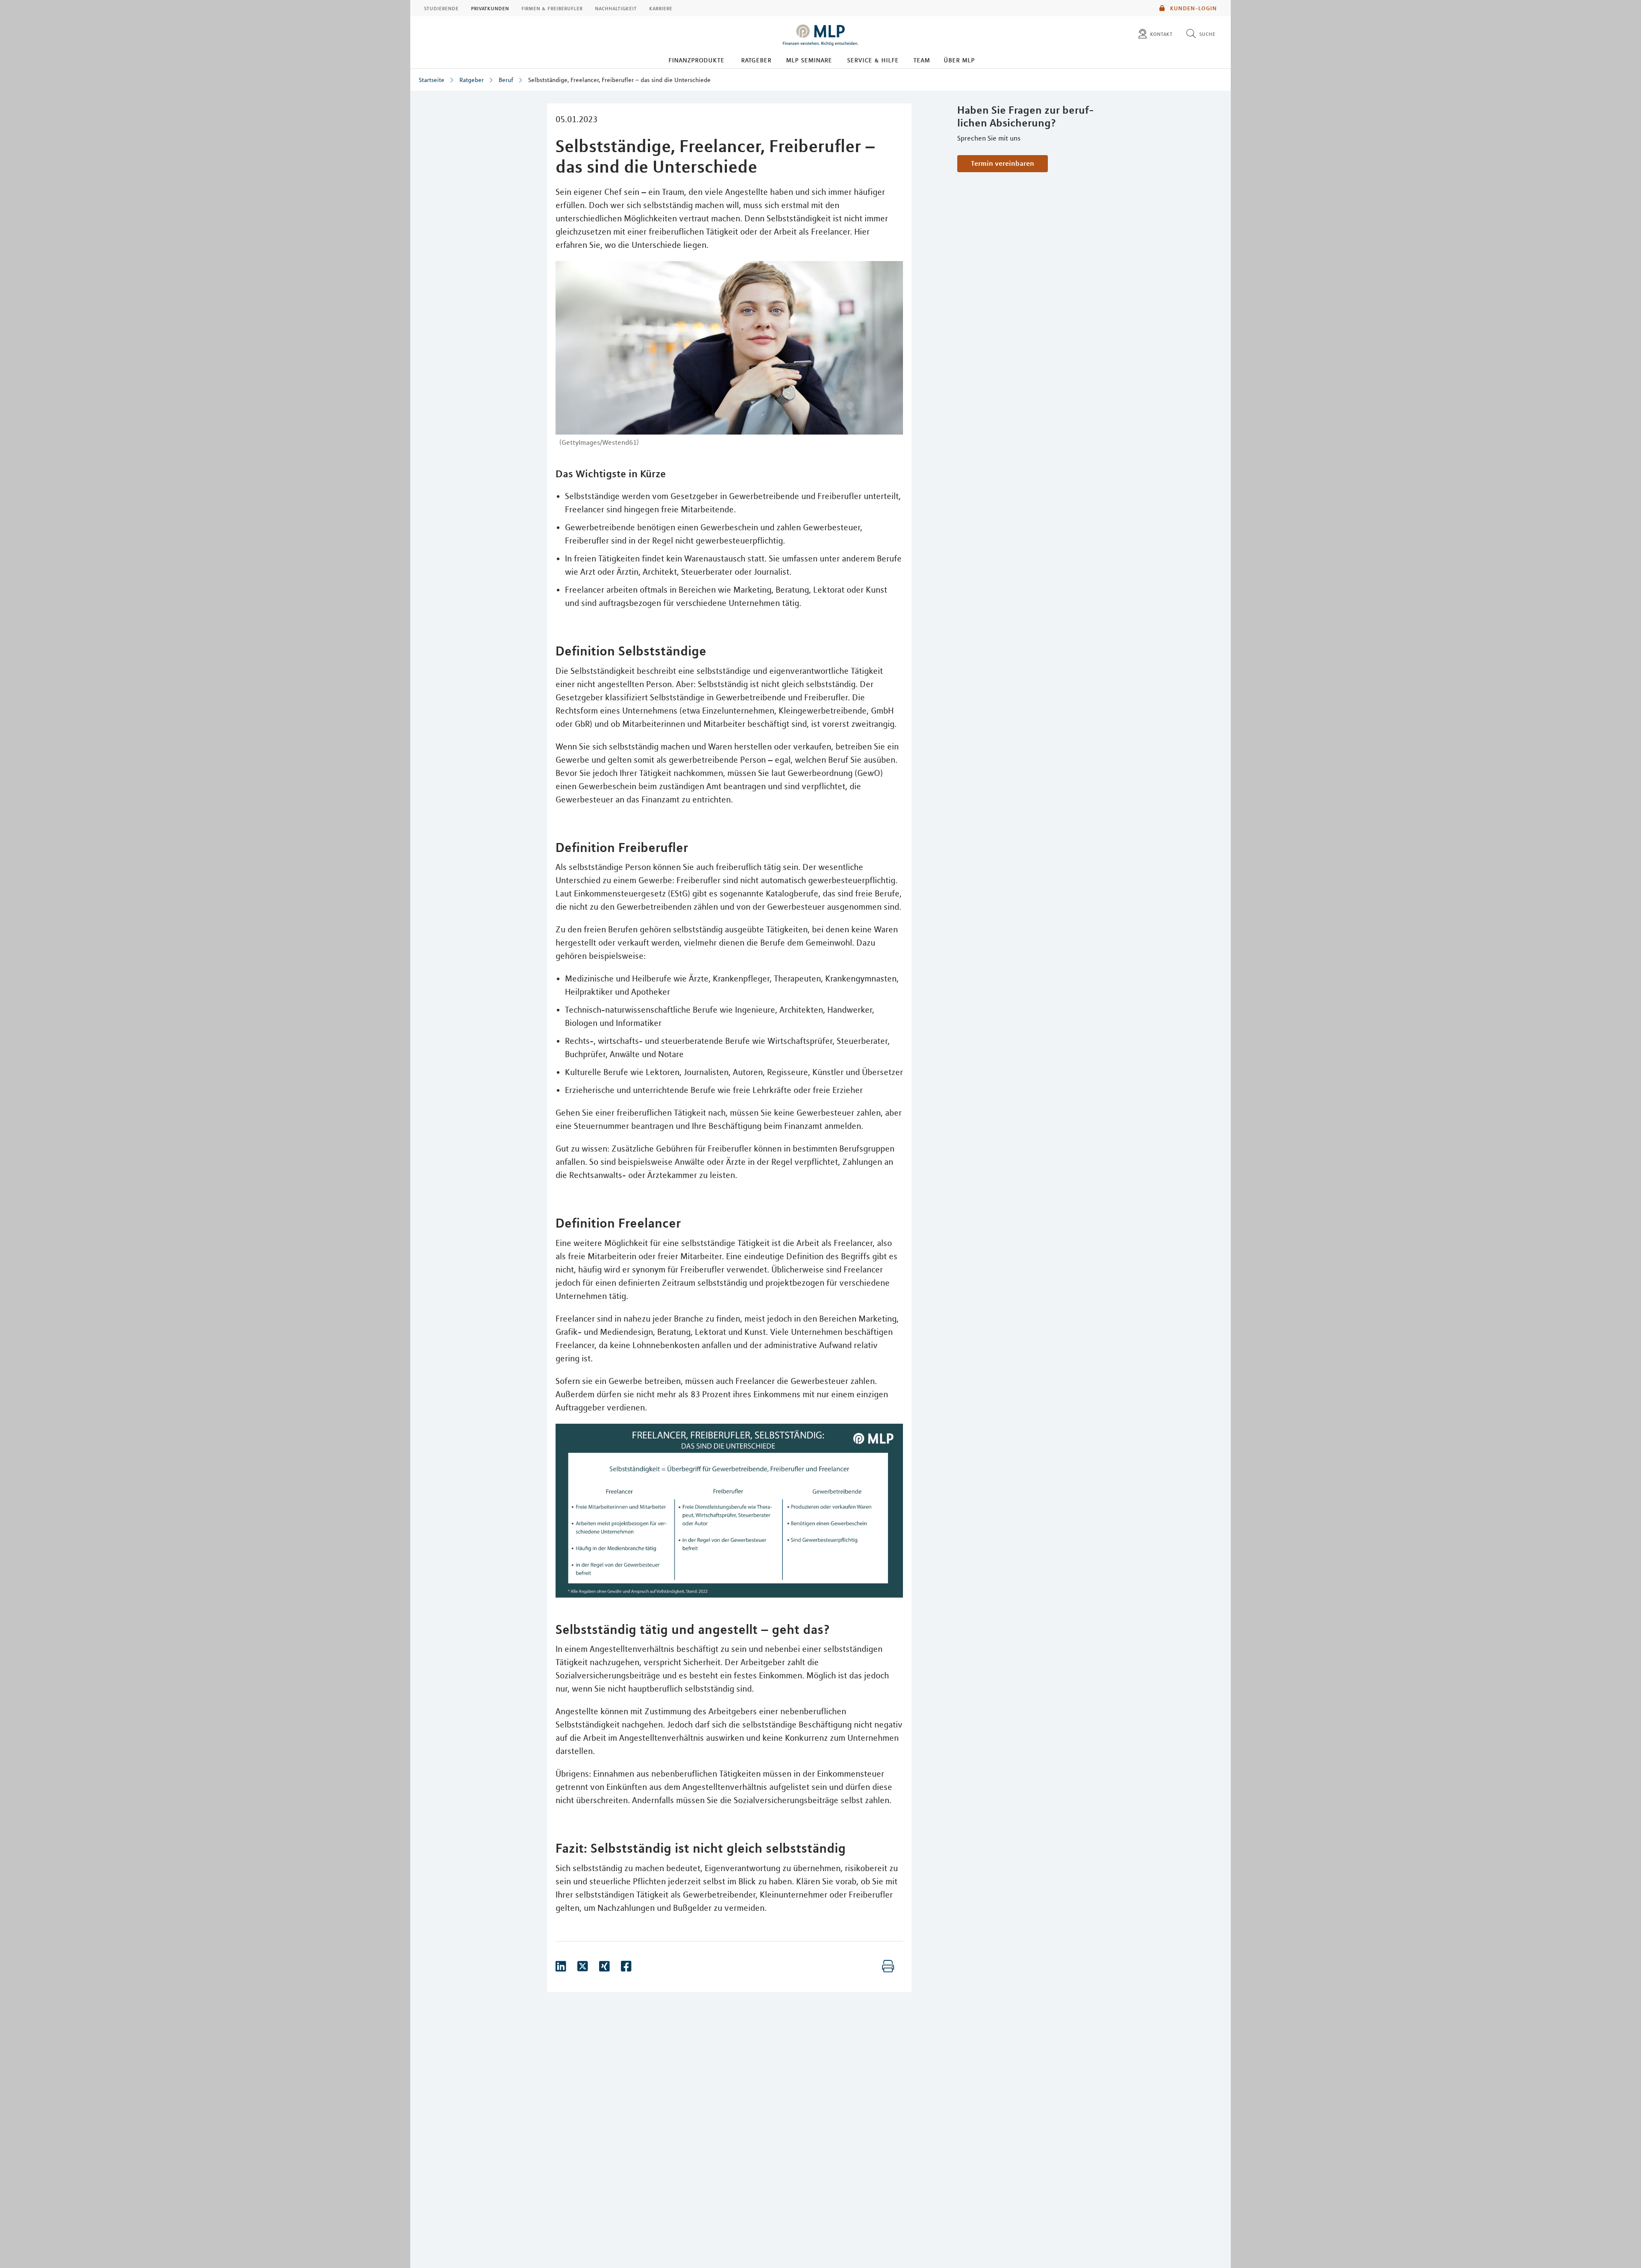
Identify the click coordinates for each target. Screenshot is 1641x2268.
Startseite (432, 80)
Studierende (441, 8)
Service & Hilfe (873, 60)
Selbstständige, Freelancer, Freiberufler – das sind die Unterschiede (619, 80)
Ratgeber (756, 60)
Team (922, 60)
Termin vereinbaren (1003, 163)
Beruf (506, 80)
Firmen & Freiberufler (552, 8)
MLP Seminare (809, 60)
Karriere (661, 8)
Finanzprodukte (696, 60)
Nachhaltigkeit (616, 8)
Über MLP (959, 60)
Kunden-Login (1193, 8)
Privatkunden (490, 8)
